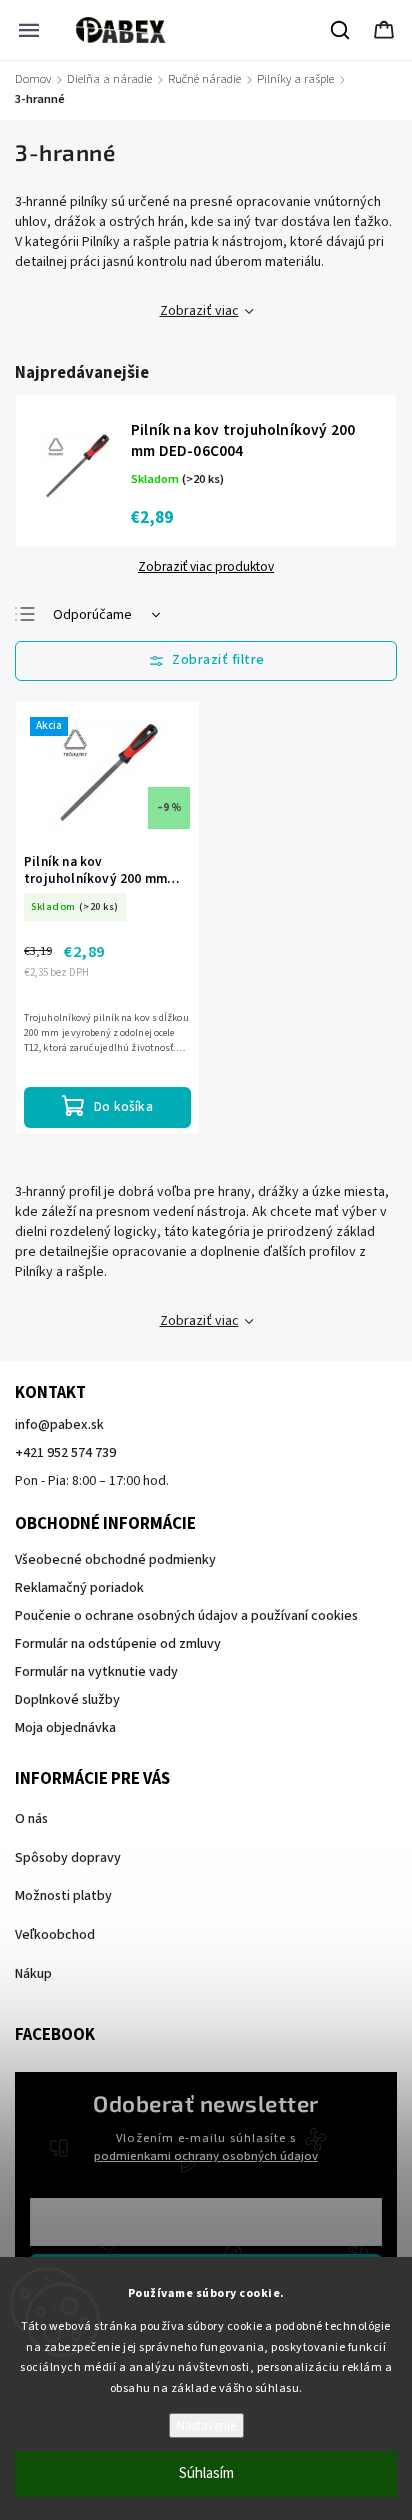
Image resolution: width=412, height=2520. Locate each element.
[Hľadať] (341, 30)
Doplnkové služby (67, 1700)
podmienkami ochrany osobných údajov (206, 2156)
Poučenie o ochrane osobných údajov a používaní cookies (186, 1616)
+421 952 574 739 (65, 1453)
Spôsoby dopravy (68, 1858)
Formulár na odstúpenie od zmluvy (118, 1644)
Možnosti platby (63, 1896)
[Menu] (29, 30)
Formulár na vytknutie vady (96, 1672)
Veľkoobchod (55, 1935)
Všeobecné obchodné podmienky (115, 1560)
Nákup (33, 1974)
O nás (31, 1819)
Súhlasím (206, 2473)
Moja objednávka (65, 1728)
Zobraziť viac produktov (206, 567)
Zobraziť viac (199, 311)
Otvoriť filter (206, 661)
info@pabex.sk (59, 1425)
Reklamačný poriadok (79, 1588)
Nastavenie (206, 2425)
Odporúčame (92, 615)
